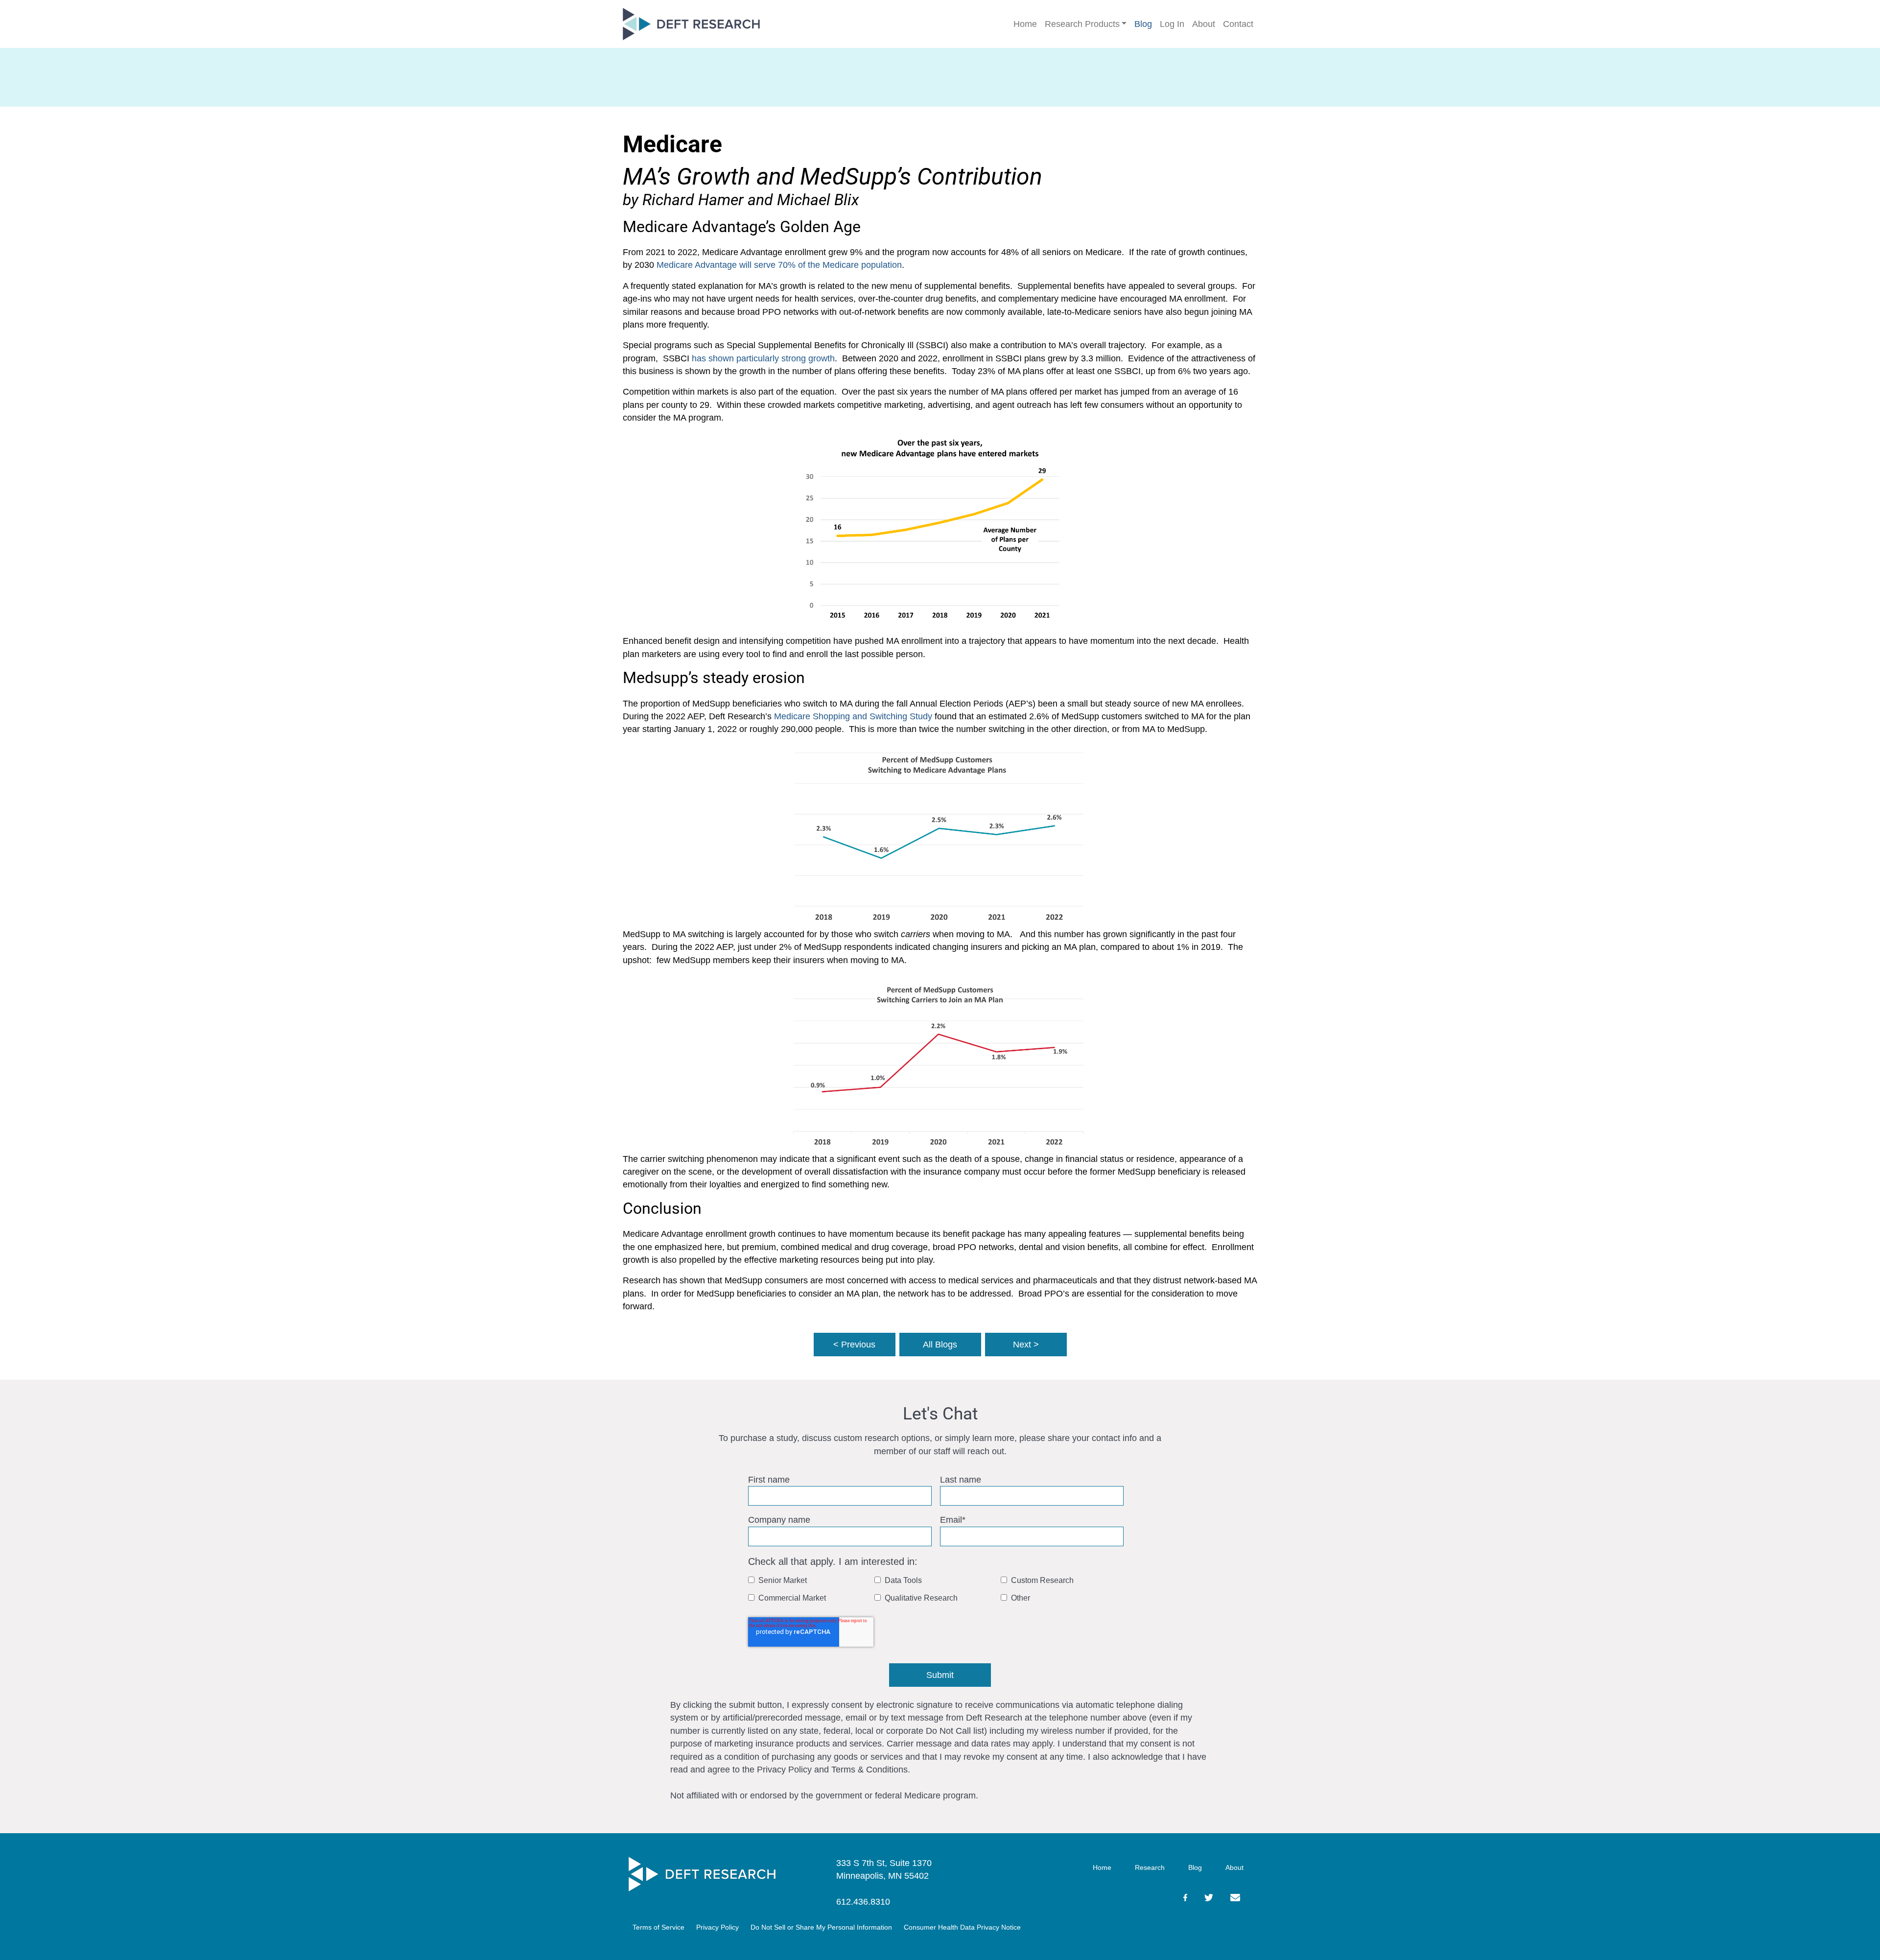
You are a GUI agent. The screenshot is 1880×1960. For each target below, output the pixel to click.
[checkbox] (938, 1592)
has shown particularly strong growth (763, 358)
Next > (1026, 1345)
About (1204, 24)
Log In (1172, 24)
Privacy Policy (717, 1927)
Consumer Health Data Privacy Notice (962, 1927)
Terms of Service (658, 1927)
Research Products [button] (1082, 24)
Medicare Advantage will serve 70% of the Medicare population (779, 265)
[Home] (702, 1874)
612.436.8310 (863, 1902)
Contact (1238, 24)
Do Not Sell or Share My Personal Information (821, 1927)
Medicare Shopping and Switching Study (853, 716)
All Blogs (940, 1345)
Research (1150, 1867)
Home (1025, 24)
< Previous (854, 1345)
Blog (1143, 24)
